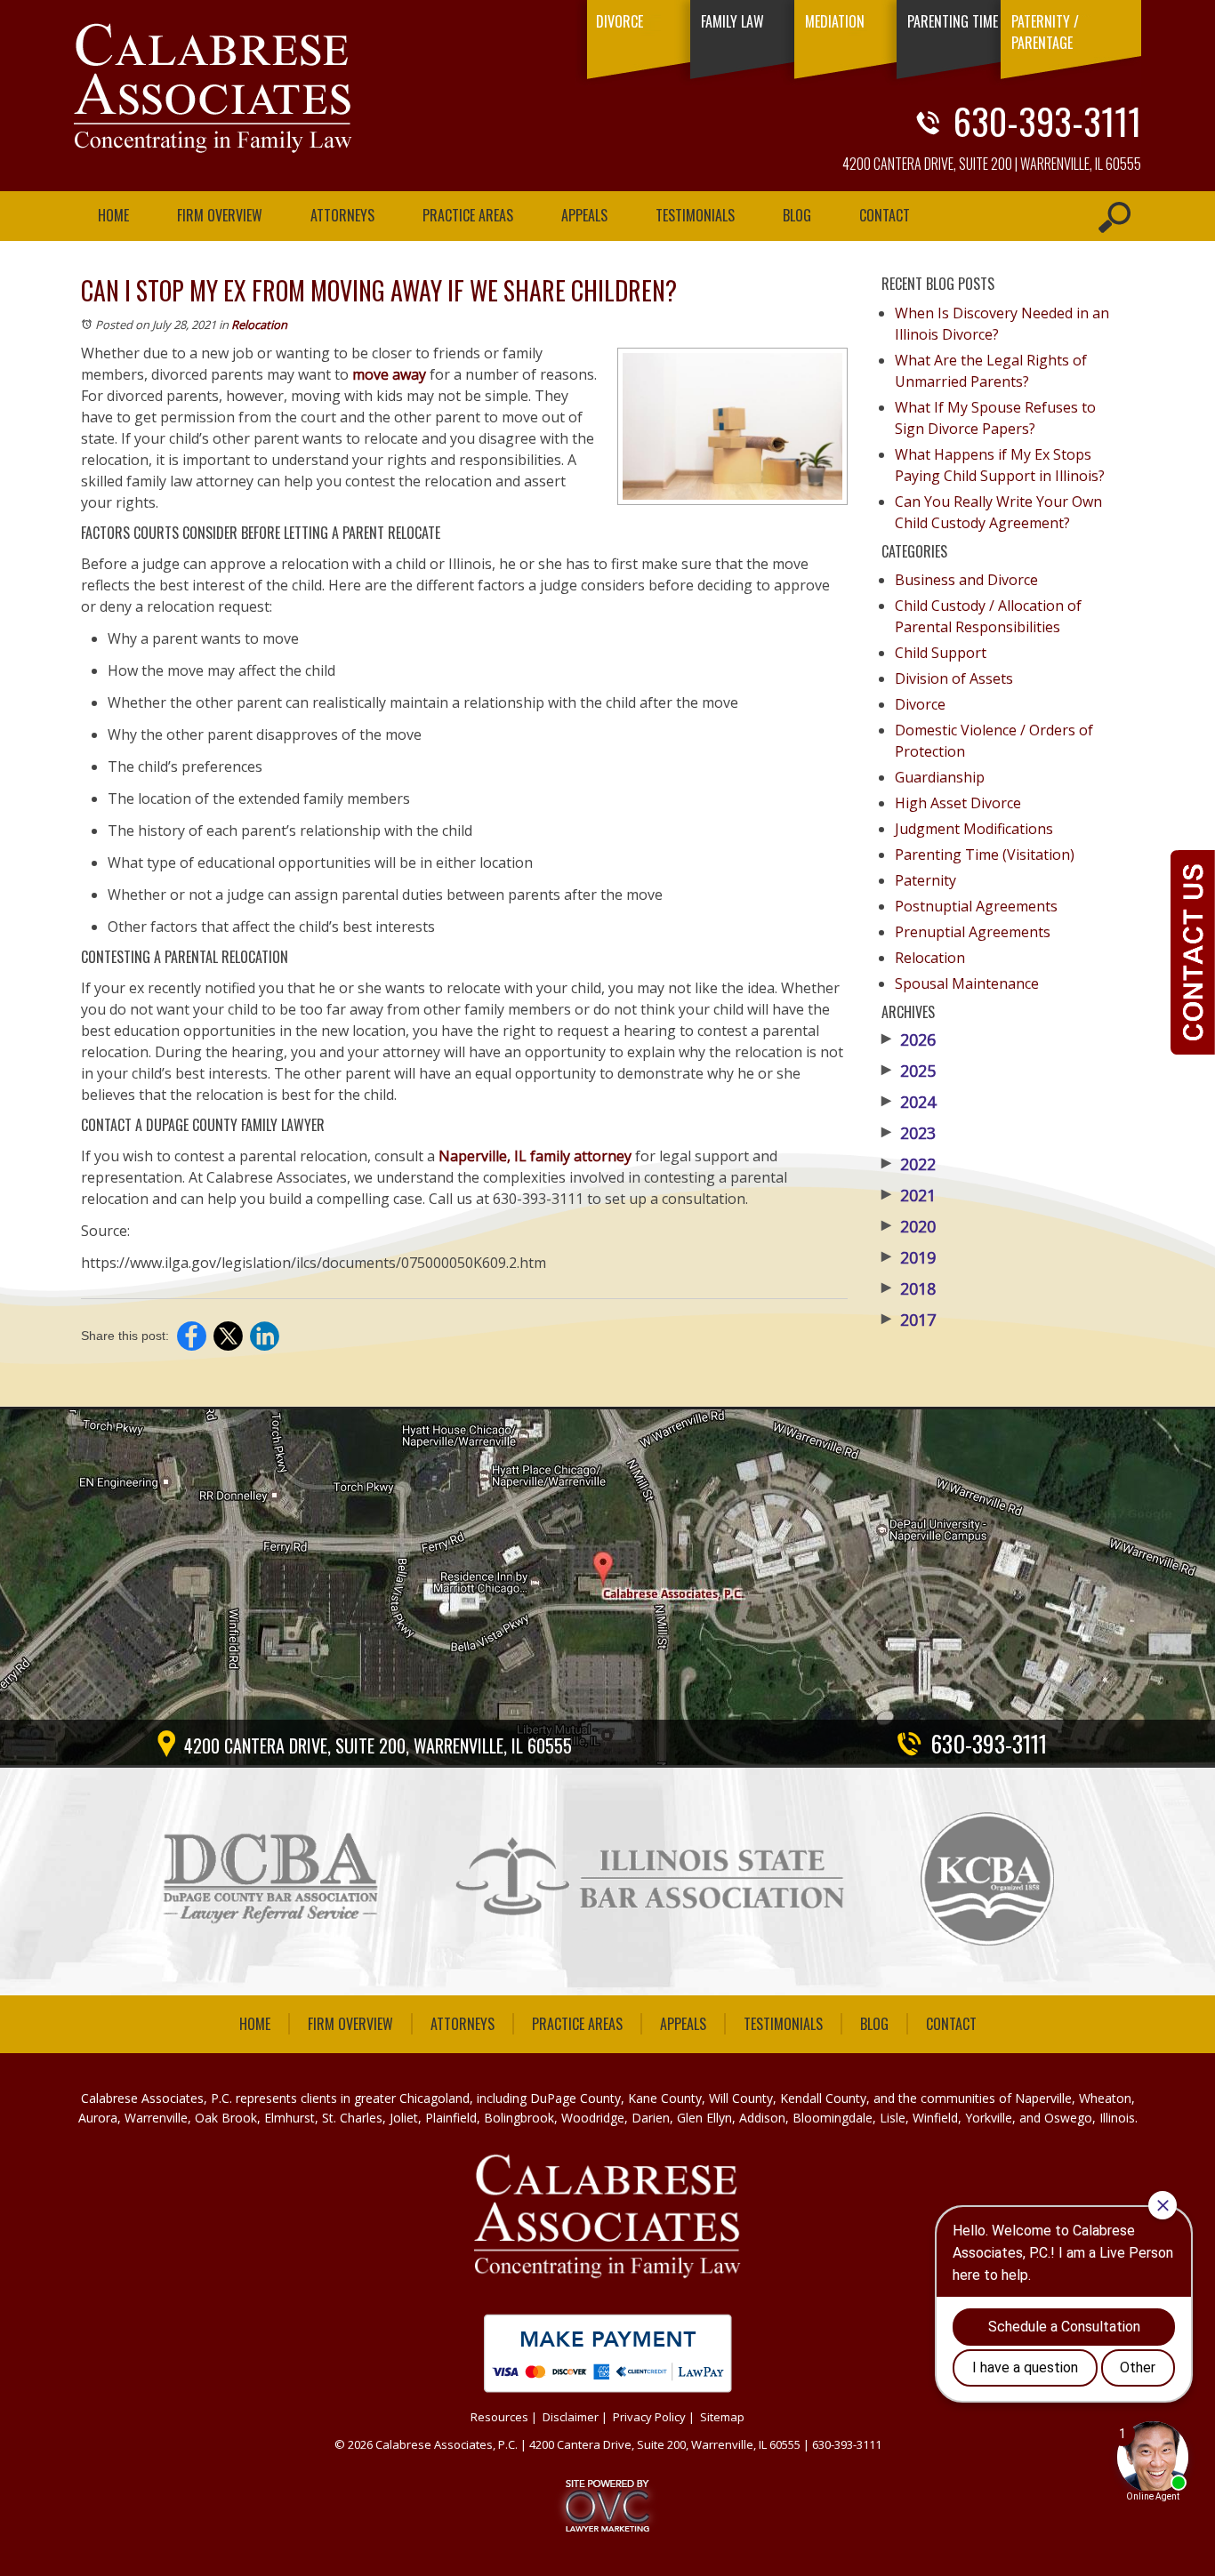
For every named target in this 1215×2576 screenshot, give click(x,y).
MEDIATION (835, 21)
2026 (909, 1039)
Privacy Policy (649, 2417)
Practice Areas (468, 215)
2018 (909, 1288)
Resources (499, 2417)
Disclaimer (571, 2417)
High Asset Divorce (958, 803)
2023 (909, 1133)
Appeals (584, 215)
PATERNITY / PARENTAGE (1045, 32)
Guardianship (940, 777)
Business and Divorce (966, 580)
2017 (909, 1320)
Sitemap (722, 2417)
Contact (885, 215)
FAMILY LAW (732, 21)
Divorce (920, 704)
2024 (909, 1102)
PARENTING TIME (953, 21)
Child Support (941, 653)
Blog (797, 215)
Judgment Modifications (974, 829)
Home (113, 215)
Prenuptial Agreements (973, 932)
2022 (909, 1164)
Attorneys (342, 215)
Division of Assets (954, 678)
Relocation (259, 325)
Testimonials (695, 215)
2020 (909, 1226)
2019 (909, 1257)
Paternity (925, 880)
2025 (909, 1071)
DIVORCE (620, 21)
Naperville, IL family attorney (535, 1156)
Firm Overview (220, 215)
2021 (909, 1195)
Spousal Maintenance (967, 983)
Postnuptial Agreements (976, 906)
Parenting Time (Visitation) (985, 855)
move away (389, 374)
